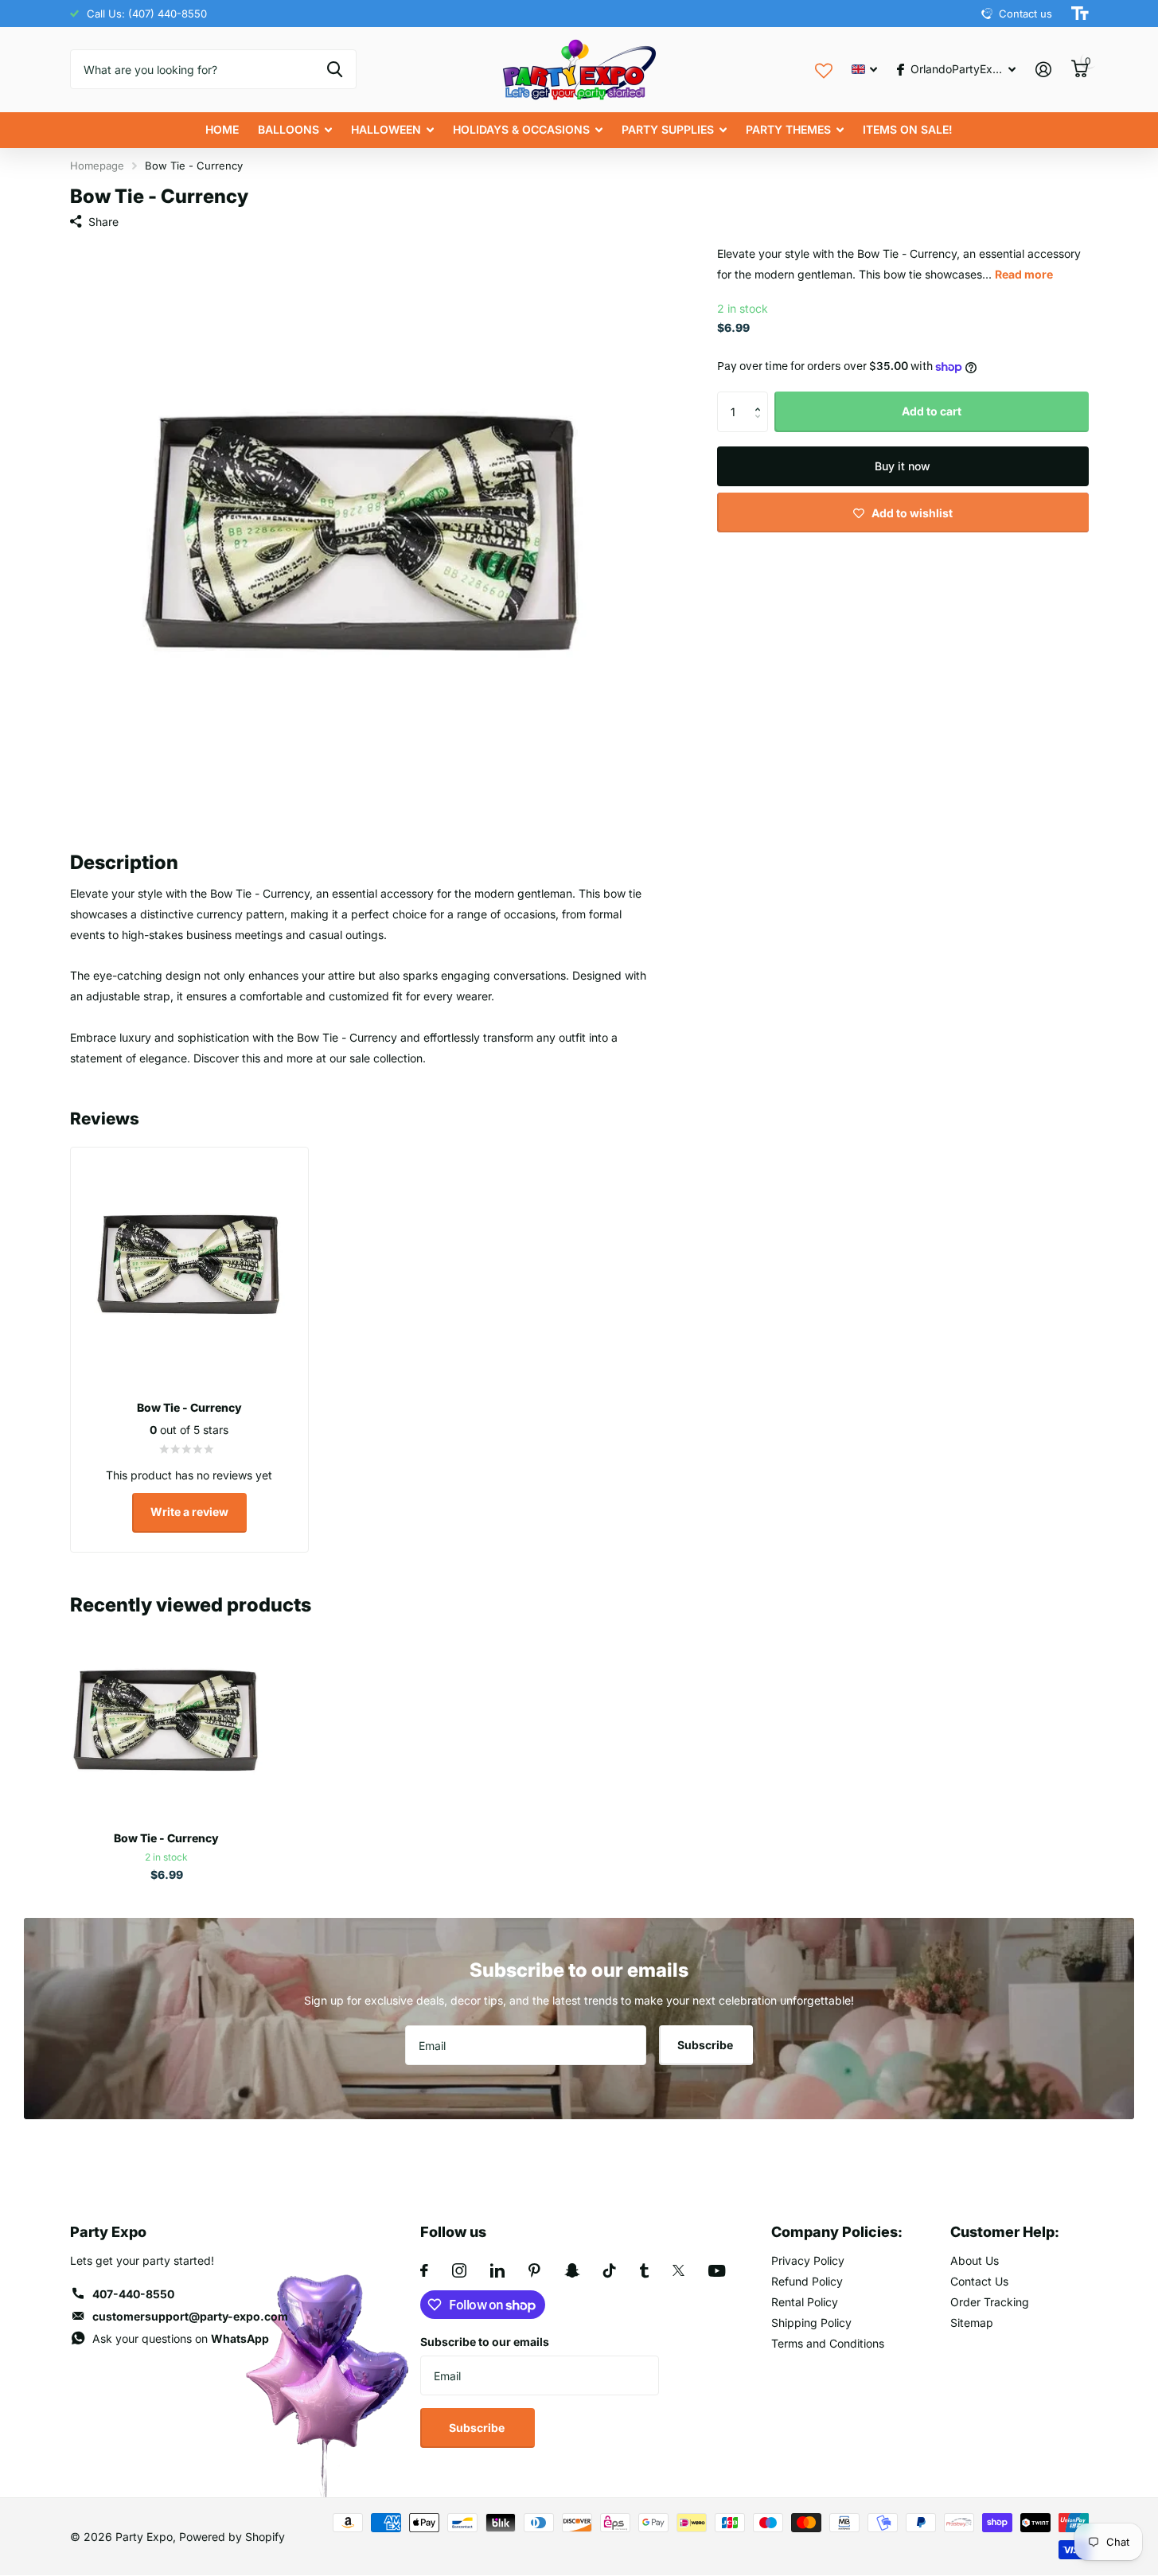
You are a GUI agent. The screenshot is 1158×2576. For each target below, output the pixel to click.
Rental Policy (805, 2302)
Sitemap (972, 2323)
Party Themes (788, 129)
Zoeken (335, 69)
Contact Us (979, 2281)
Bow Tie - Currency (166, 1838)
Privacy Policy (808, 2260)
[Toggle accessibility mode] (1080, 14)
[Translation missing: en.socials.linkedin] (497, 2270)
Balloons (289, 129)
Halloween (386, 129)
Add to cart (932, 412)
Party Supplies (668, 129)
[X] (678, 2270)
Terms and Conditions (828, 2343)
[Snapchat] (572, 2270)
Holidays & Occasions (521, 129)
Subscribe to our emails (485, 2342)
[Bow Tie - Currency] (167, 1722)
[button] (762, 398)
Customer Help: (1005, 2232)
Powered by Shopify (232, 2537)
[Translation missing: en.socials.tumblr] (644, 2270)
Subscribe (706, 2045)
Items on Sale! (908, 129)
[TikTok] (610, 2270)
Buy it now (903, 466)
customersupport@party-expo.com (190, 2316)
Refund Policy (807, 2281)
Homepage (97, 166)
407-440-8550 (133, 2294)
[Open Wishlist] (824, 69)
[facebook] (424, 2270)
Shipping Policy (811, 2323)
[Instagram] (459, 2270)
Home (222, 129)
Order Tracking (990, 2302)
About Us (975, 2260)
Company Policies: (837, 2232)
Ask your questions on (181, 2338)
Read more (1024, 274)
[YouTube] (717, 2271)
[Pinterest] (534, 2270)
